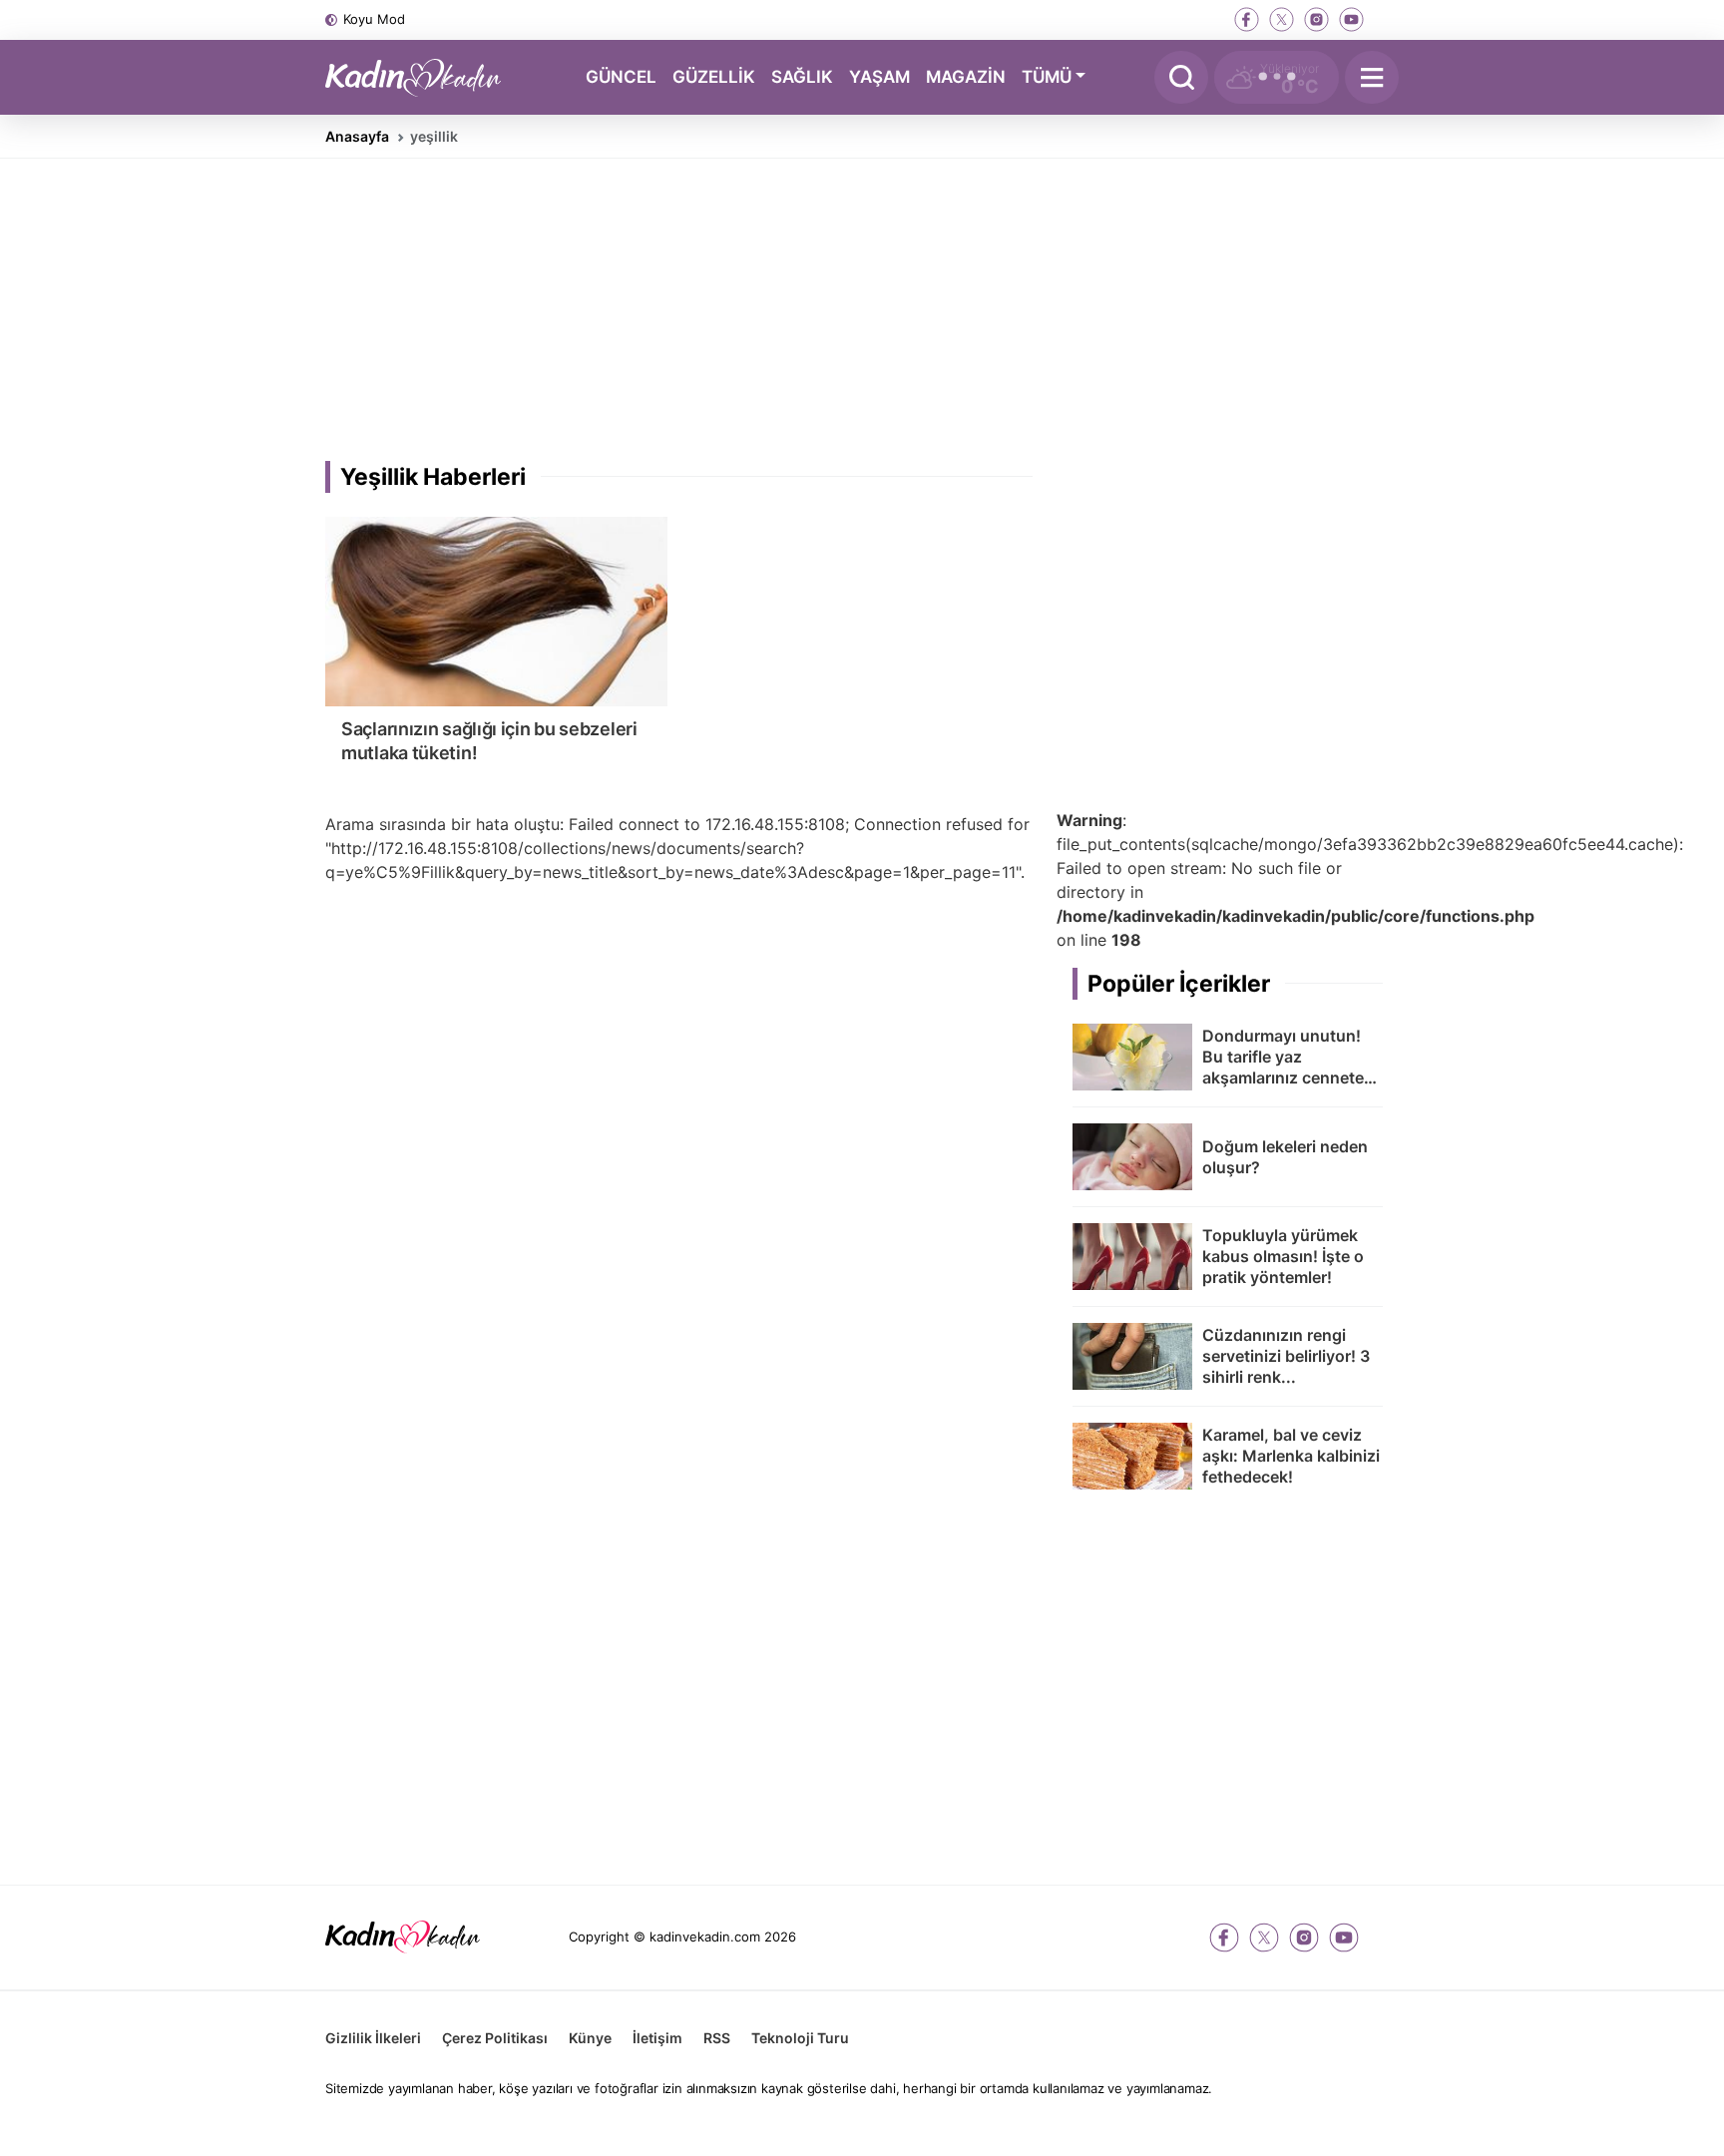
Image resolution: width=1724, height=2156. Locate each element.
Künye (590, 2038)
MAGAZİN (966, 76)
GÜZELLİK (714, 76)
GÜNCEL (621, 76)
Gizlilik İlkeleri (373, 2038)
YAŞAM (879, 76)
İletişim (657, 2038)
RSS (717, 2038)
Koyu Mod (374, 19)
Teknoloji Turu (800, 2038)
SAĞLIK (802, 76)
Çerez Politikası (495, 2038)
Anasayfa (357, 136)
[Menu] (1372, 77)
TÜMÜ (1047, 76)
